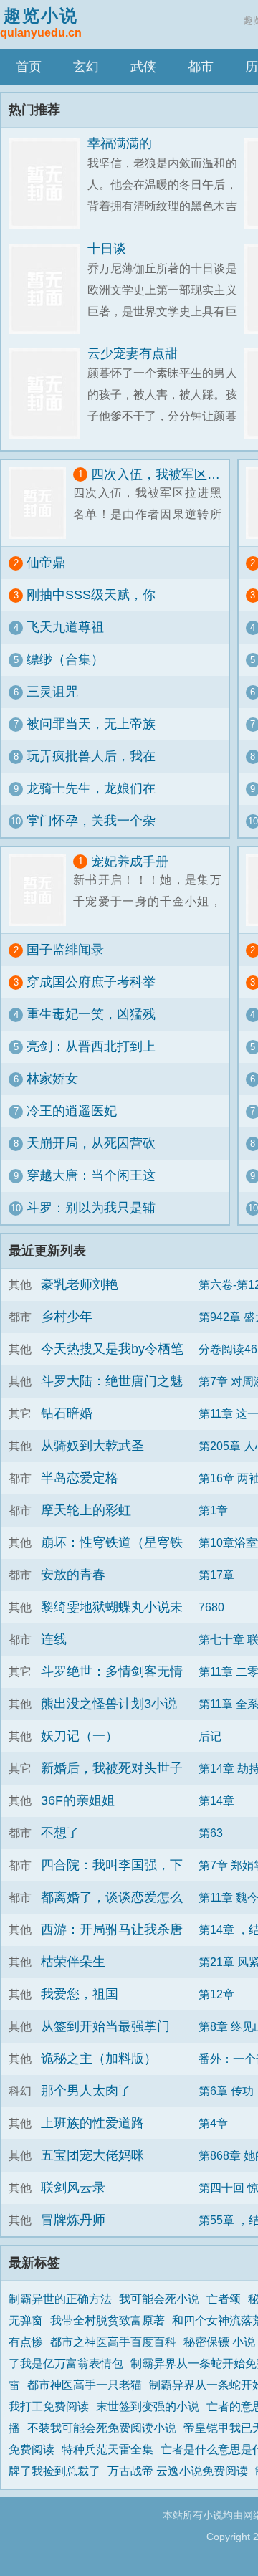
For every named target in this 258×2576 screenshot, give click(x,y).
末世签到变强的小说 (148, 2406)
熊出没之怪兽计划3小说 (109, 1704)
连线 (54, 1639)
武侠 (143, 67)
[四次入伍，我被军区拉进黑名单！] (41, 503)
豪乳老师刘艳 (80, 1284)
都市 (201, 67)
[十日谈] (48, 289)
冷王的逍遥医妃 (72, 1111)
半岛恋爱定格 (80, 1478)
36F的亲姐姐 (78, 1800)
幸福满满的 (120, 143)
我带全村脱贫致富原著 (107, 2320)
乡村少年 (67, 1317)
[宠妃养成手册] (41, 890)
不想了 (60, 1833)
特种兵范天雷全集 (107, 2449)
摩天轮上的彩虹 (86, 1510)
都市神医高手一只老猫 (85, 2385)
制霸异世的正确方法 (60, 2299)
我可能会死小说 (159, 2299)
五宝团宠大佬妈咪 (92, 2155)
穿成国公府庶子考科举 (91, 982)
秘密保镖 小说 (219, 2342)
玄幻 (86, 67)
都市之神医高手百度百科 (113, 2342)
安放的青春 (73, 1575)
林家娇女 (52, 1079)
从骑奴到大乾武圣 (92, 1446)
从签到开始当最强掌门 (105, 2026)
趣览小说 (41, 22)
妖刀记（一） (80, 1736)
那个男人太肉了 (86, 2091)
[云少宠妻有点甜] (48, 394)
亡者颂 (224, 2299)
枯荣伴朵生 (73, 1962)
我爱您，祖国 (80, 1994)
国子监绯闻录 (65, 950)
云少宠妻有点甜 (133, 353)
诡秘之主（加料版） (99, 2059)
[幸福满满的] (48, 184)
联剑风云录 (73, 2188)
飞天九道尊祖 (65, 627)
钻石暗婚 (67, 1413)
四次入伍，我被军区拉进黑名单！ (156, 474)
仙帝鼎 (46, 563)
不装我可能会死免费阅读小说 (102, 2428)
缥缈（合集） (65, 659)
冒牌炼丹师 (73, 2220)
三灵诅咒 (52, 692)
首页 (29, 67)
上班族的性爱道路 (92, 2123)
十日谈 (107, 249)
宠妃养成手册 (130, 862)
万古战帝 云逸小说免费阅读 (178, 2471)
